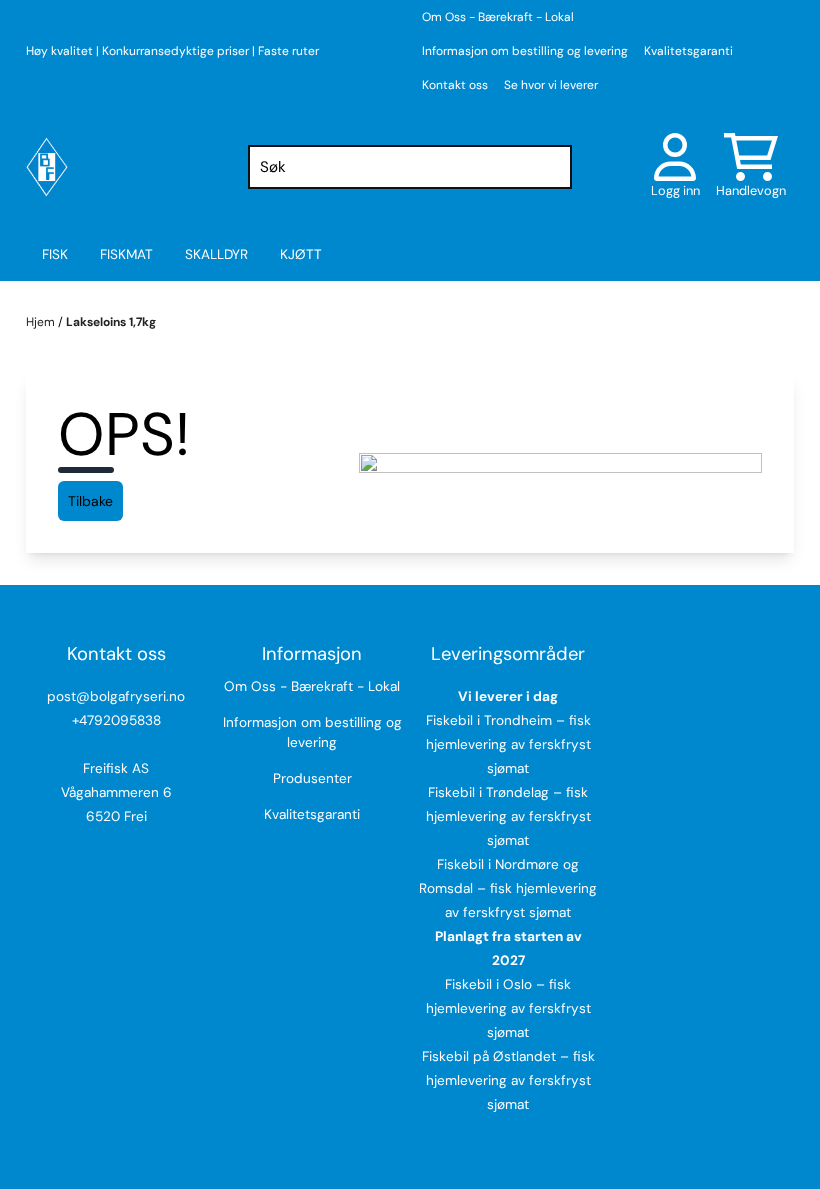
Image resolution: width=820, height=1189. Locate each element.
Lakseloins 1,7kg (111, 322)
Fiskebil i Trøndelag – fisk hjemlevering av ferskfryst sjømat (508, 816)
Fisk (55, 254)
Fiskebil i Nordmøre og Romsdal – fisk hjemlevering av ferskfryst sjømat (508, 888)
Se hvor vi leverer (551, 85)
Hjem (42, 322)
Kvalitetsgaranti (688, 51)
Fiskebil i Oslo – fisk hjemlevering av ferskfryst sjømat (508, 1008)
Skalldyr (216, 254)
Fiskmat (126, 254)
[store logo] (47, 167)
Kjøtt (301, 254)
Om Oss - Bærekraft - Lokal (498, 17)
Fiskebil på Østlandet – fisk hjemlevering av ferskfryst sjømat (508, 1080)
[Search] (552, 167)
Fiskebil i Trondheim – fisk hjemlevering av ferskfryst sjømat (508, 744)
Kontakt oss (455, 85)
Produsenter (312, 778)
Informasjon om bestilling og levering (525, 51)
